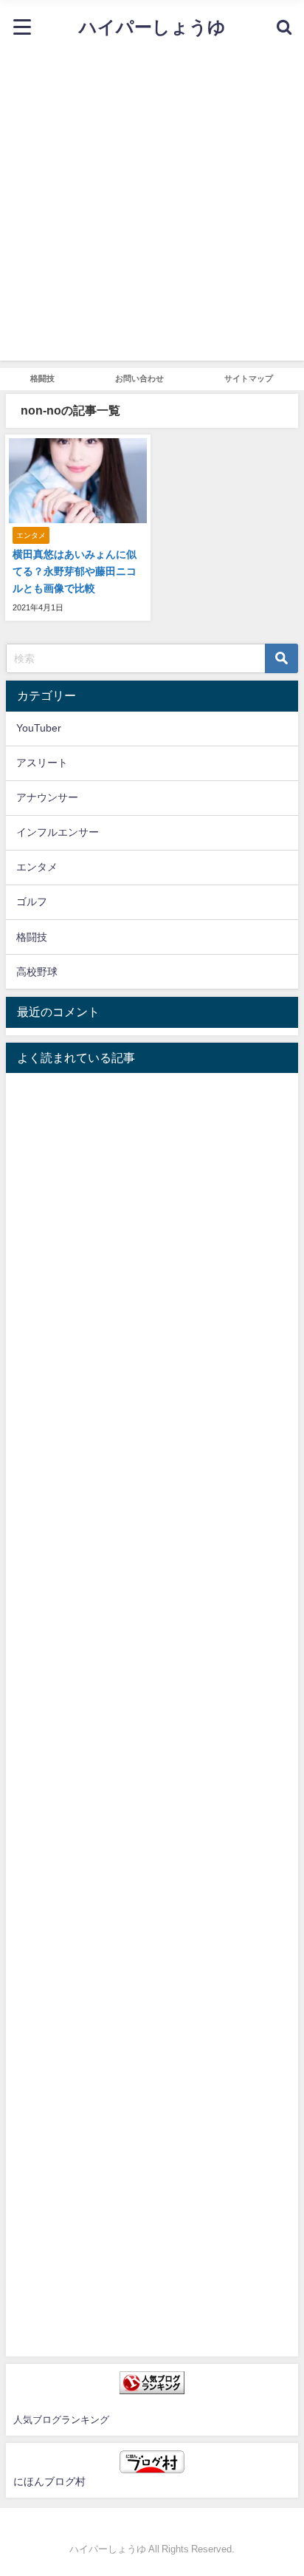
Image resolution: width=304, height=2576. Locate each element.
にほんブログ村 (49, 2481)
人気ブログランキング (61, 2420)
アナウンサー (47, 797)
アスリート (42, 763)
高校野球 (37, 972)
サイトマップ (249, 378)
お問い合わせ (139, 378)
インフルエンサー (58, 832)
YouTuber (39, 728)
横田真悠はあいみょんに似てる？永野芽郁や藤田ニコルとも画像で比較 (75, 571)
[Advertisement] (152, 208)
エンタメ (37, 867)
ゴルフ (32, 902)
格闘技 (42, 378)
